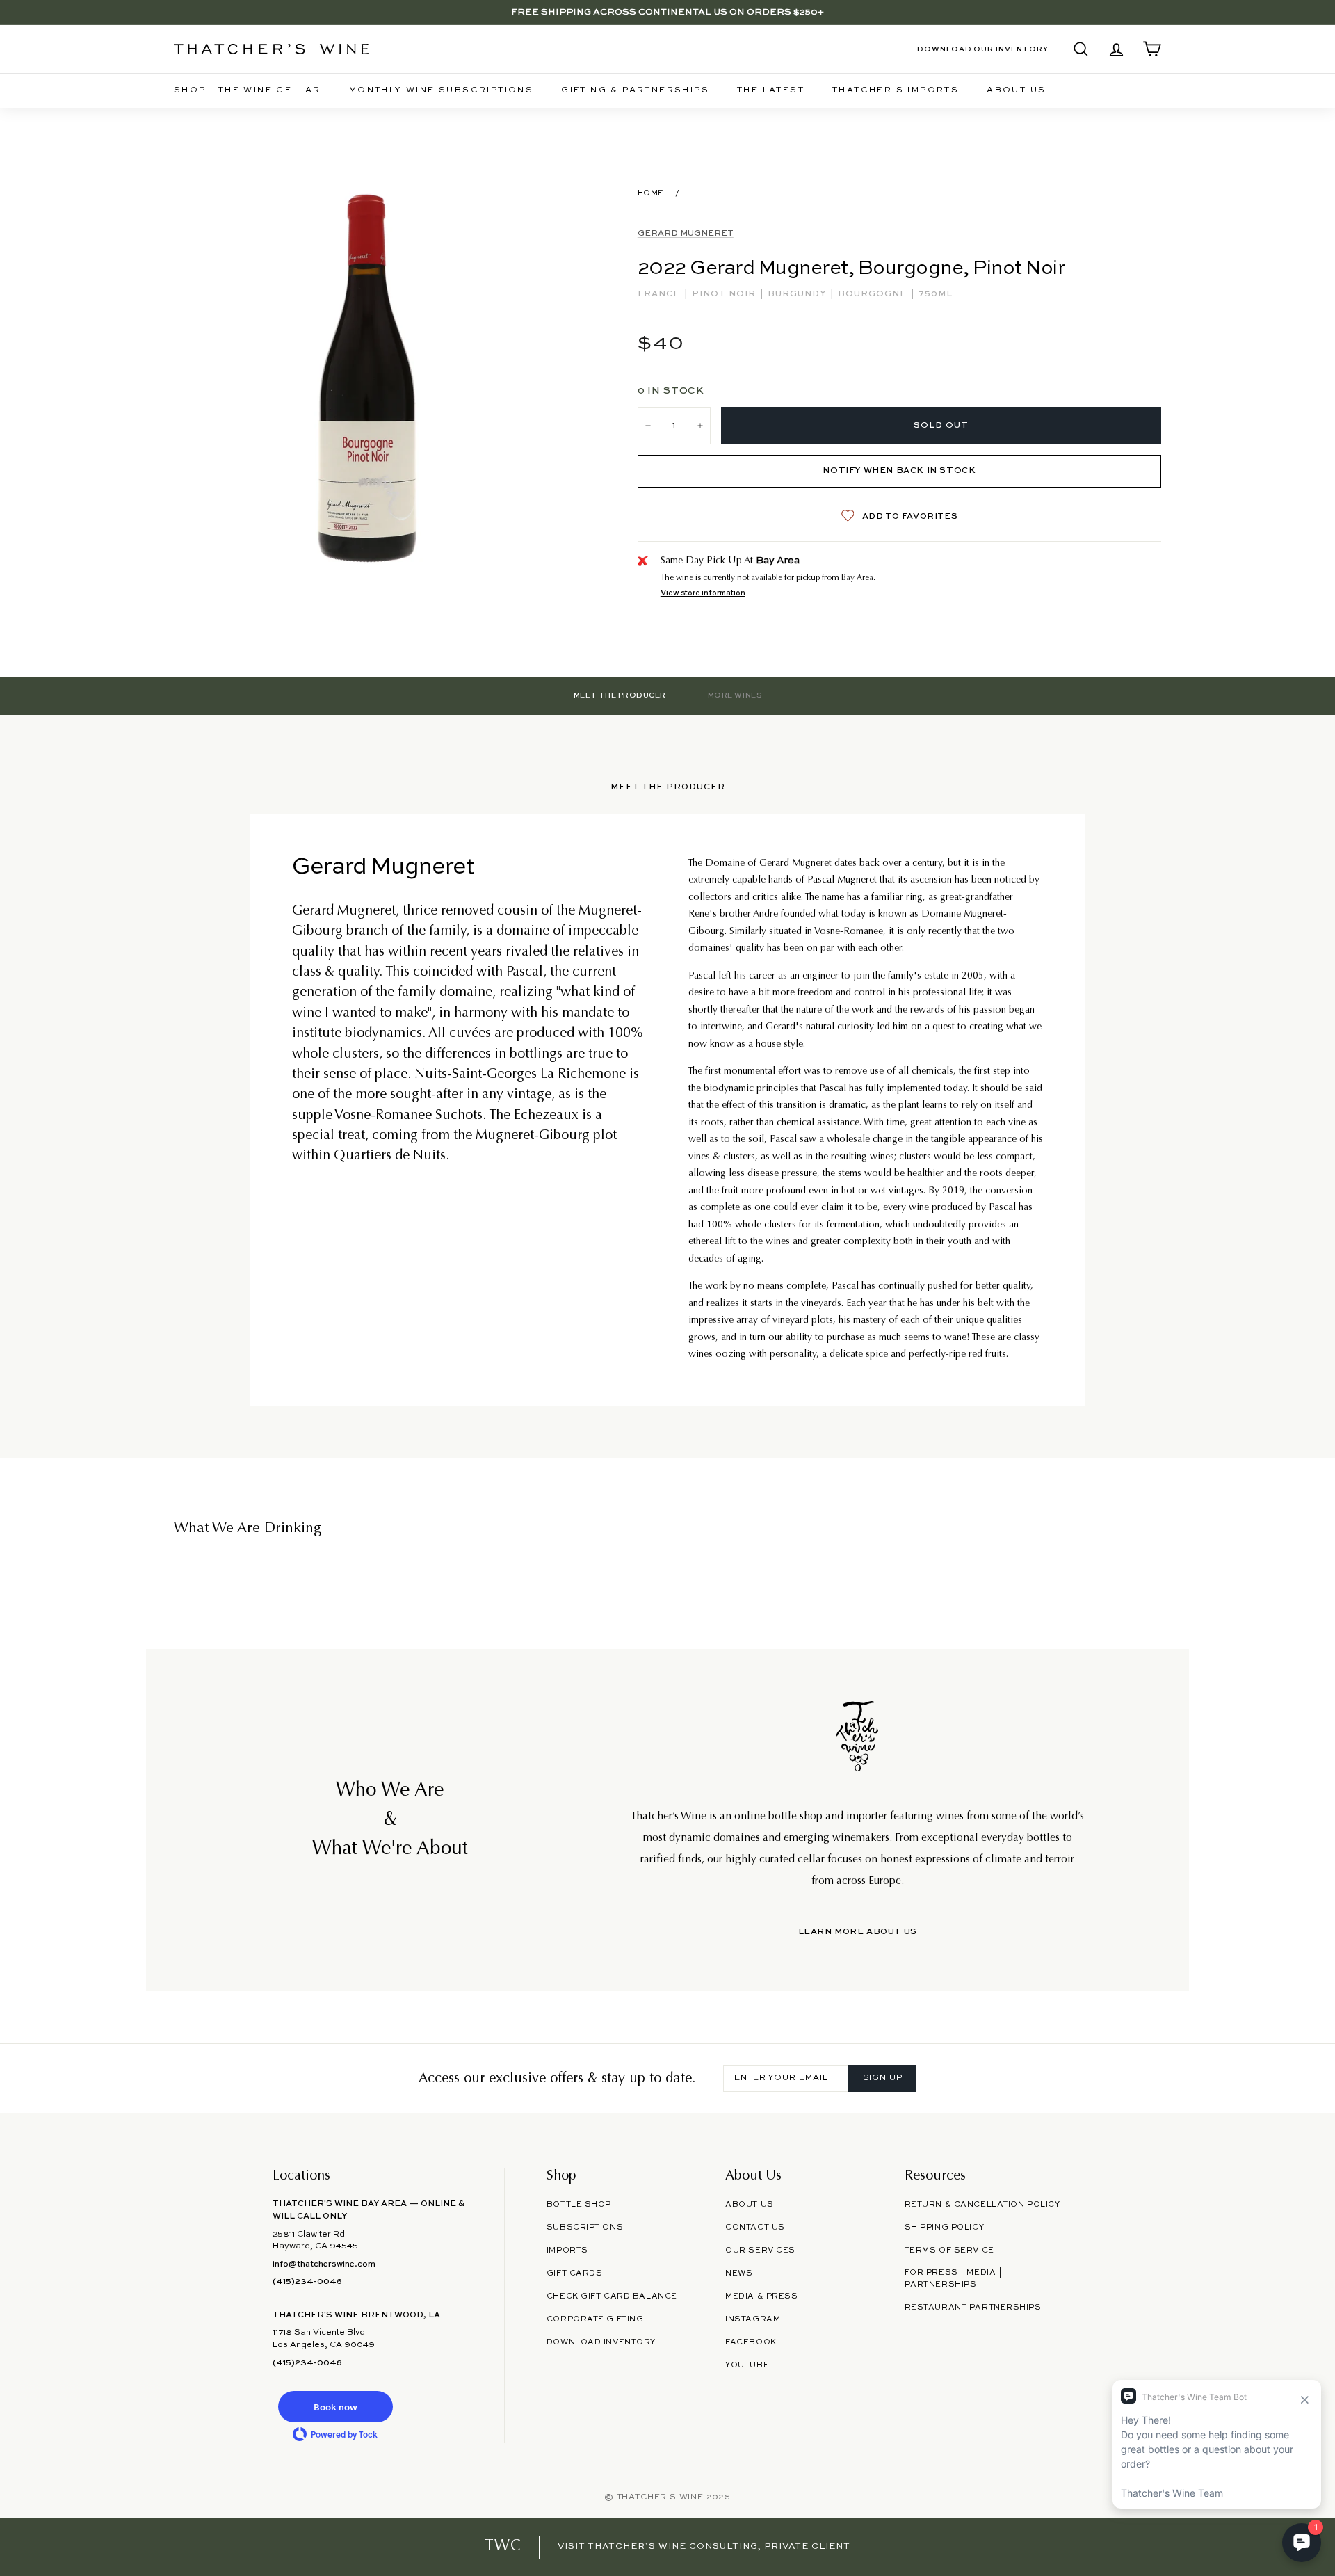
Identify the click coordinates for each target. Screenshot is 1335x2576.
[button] (335, 2407)
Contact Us (755, 2228)
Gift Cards (575, 2273)
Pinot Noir (725, 294)
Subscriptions (585, 2228)
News (739, 2273)
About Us (1016, 90)
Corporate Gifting (595, 2319)
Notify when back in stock (899, 471)
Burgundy (798, 294)
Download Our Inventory (983, 49)
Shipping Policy (944, 2228)
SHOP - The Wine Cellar (248, 90)
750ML (936, 294)
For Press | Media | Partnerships (954, 2279)
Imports (567, 2251)
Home (651, 193)
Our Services (760, 2251)
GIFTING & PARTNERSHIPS (635, 90)
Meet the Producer (620, 695)
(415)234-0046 (307, 2282)
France (660, 294)
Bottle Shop (579, 2205)
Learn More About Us (858, 1932)
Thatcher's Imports (896, 90)
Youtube (747, 2365)
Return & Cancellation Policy (982, 2205)
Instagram (753, 2319)
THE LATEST (771, 90)
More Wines (735, 695)
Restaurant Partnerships (973, 2308)
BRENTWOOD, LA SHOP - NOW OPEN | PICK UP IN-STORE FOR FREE (667, 12)
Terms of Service (949, 2251)
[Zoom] (367, 377)
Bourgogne (874, 294)
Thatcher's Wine (660, 2497)
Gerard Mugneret (686, 234)
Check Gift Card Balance (612, 2296)
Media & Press (761, 2296)
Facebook (751, 2342)
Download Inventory (601, 2342)
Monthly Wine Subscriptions (441, 90)
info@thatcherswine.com (324, 2264)
